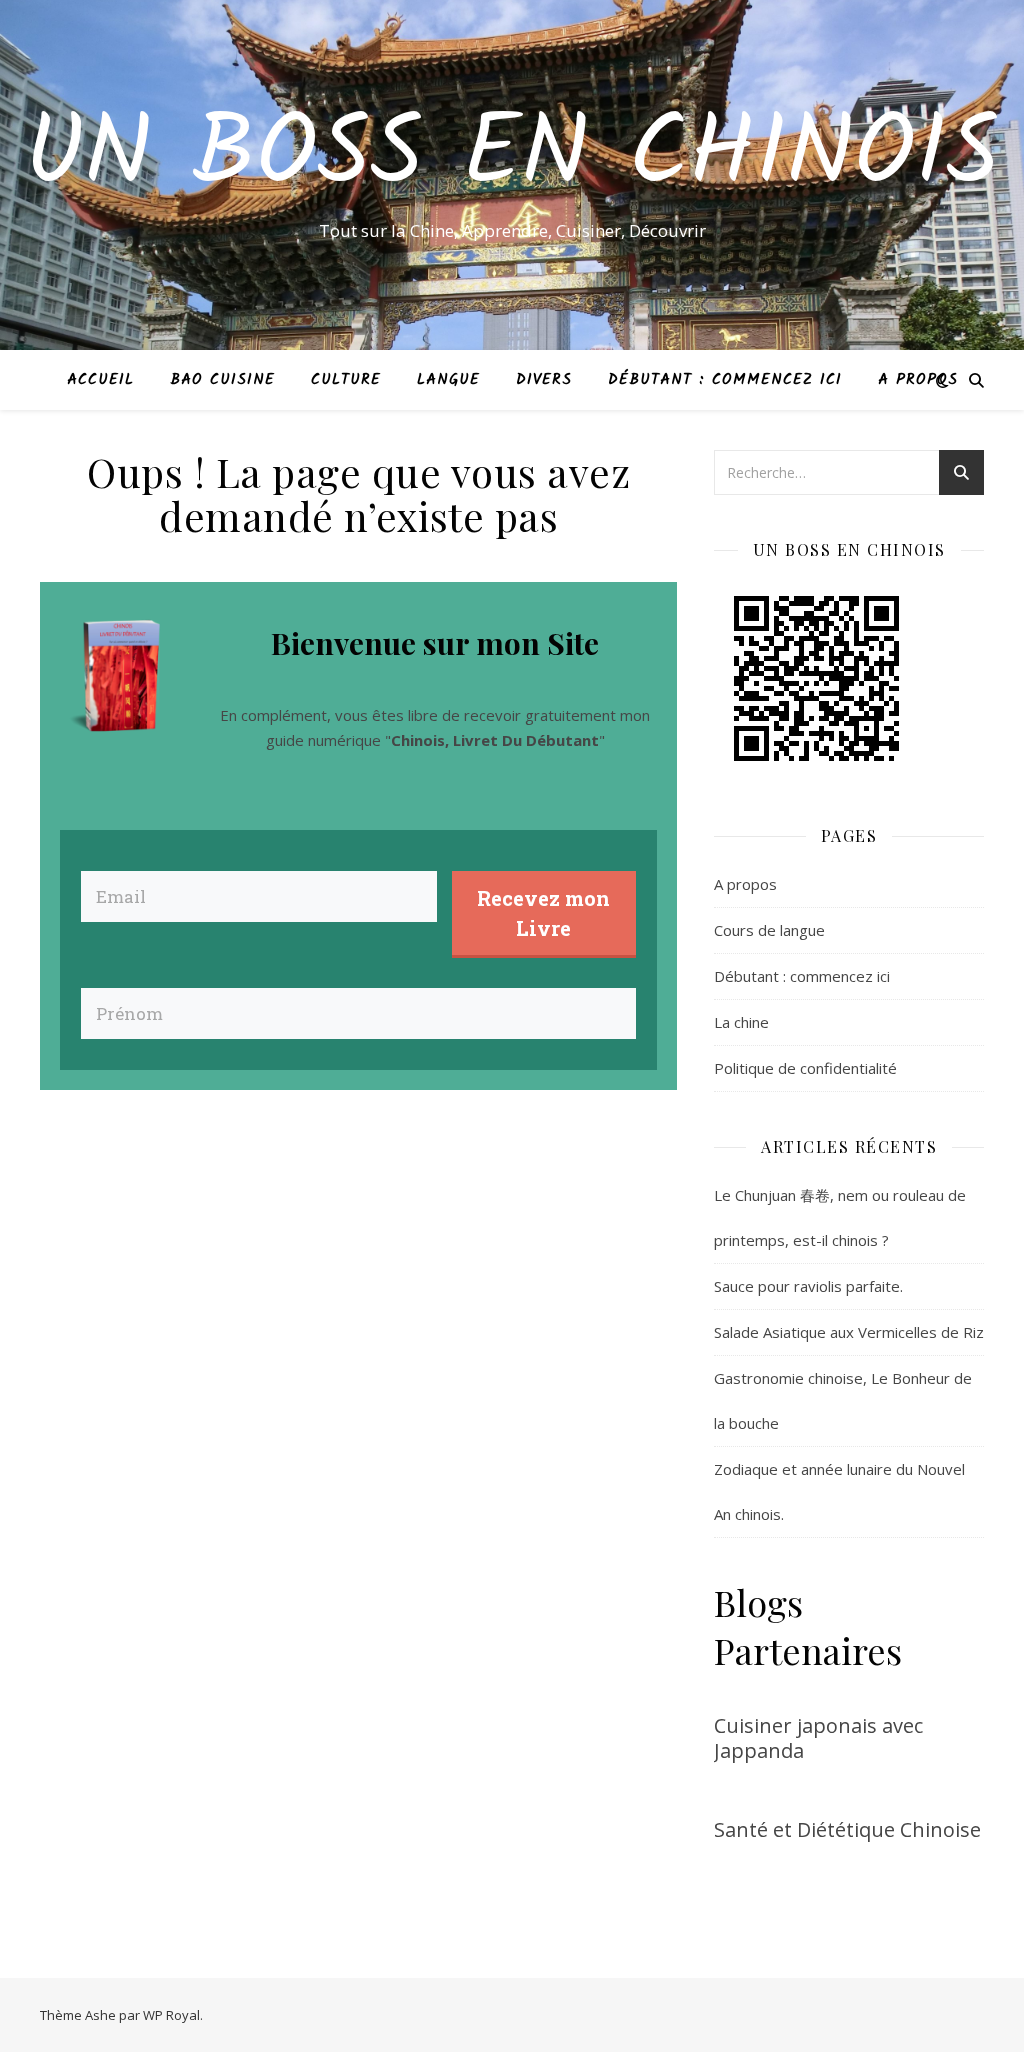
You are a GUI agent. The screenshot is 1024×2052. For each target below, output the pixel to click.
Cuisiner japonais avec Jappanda (818, 1738)
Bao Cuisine (222, 380)
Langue (448, 380)
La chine (741, 1022)
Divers (544, 380)
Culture (346, 380)
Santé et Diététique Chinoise (847, 1829)
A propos (918, 380)
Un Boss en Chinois (512, 157)
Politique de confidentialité (805, 1068)
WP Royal (171, 2015)
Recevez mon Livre (543, 913)
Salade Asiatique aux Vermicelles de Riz (849, 1332)
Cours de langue (769, 930)
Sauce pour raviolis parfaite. (808, 1286)
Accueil (100, 380)
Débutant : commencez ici (725, 380)
